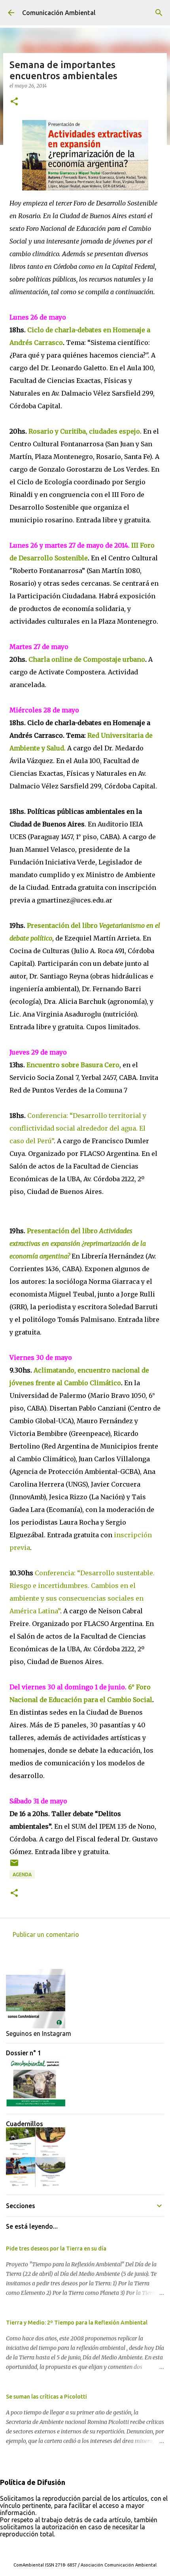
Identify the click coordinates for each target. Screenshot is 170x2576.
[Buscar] (159, 13)
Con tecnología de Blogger (90, 2549)
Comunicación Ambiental (59, 13)
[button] (14, 102)
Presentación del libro (78, 1243)
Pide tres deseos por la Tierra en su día (56, 2249)
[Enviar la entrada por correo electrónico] (14, 1866)
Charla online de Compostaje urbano (87, 659)
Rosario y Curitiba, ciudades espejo (84, 431)
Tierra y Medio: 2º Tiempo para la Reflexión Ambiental (77, 2323)
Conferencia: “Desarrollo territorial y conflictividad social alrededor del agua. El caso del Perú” (78, 1128)
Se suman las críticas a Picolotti (46, 2397)
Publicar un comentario (46, 1934)
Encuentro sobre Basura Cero (73, 1065)
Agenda (22, 1874)
